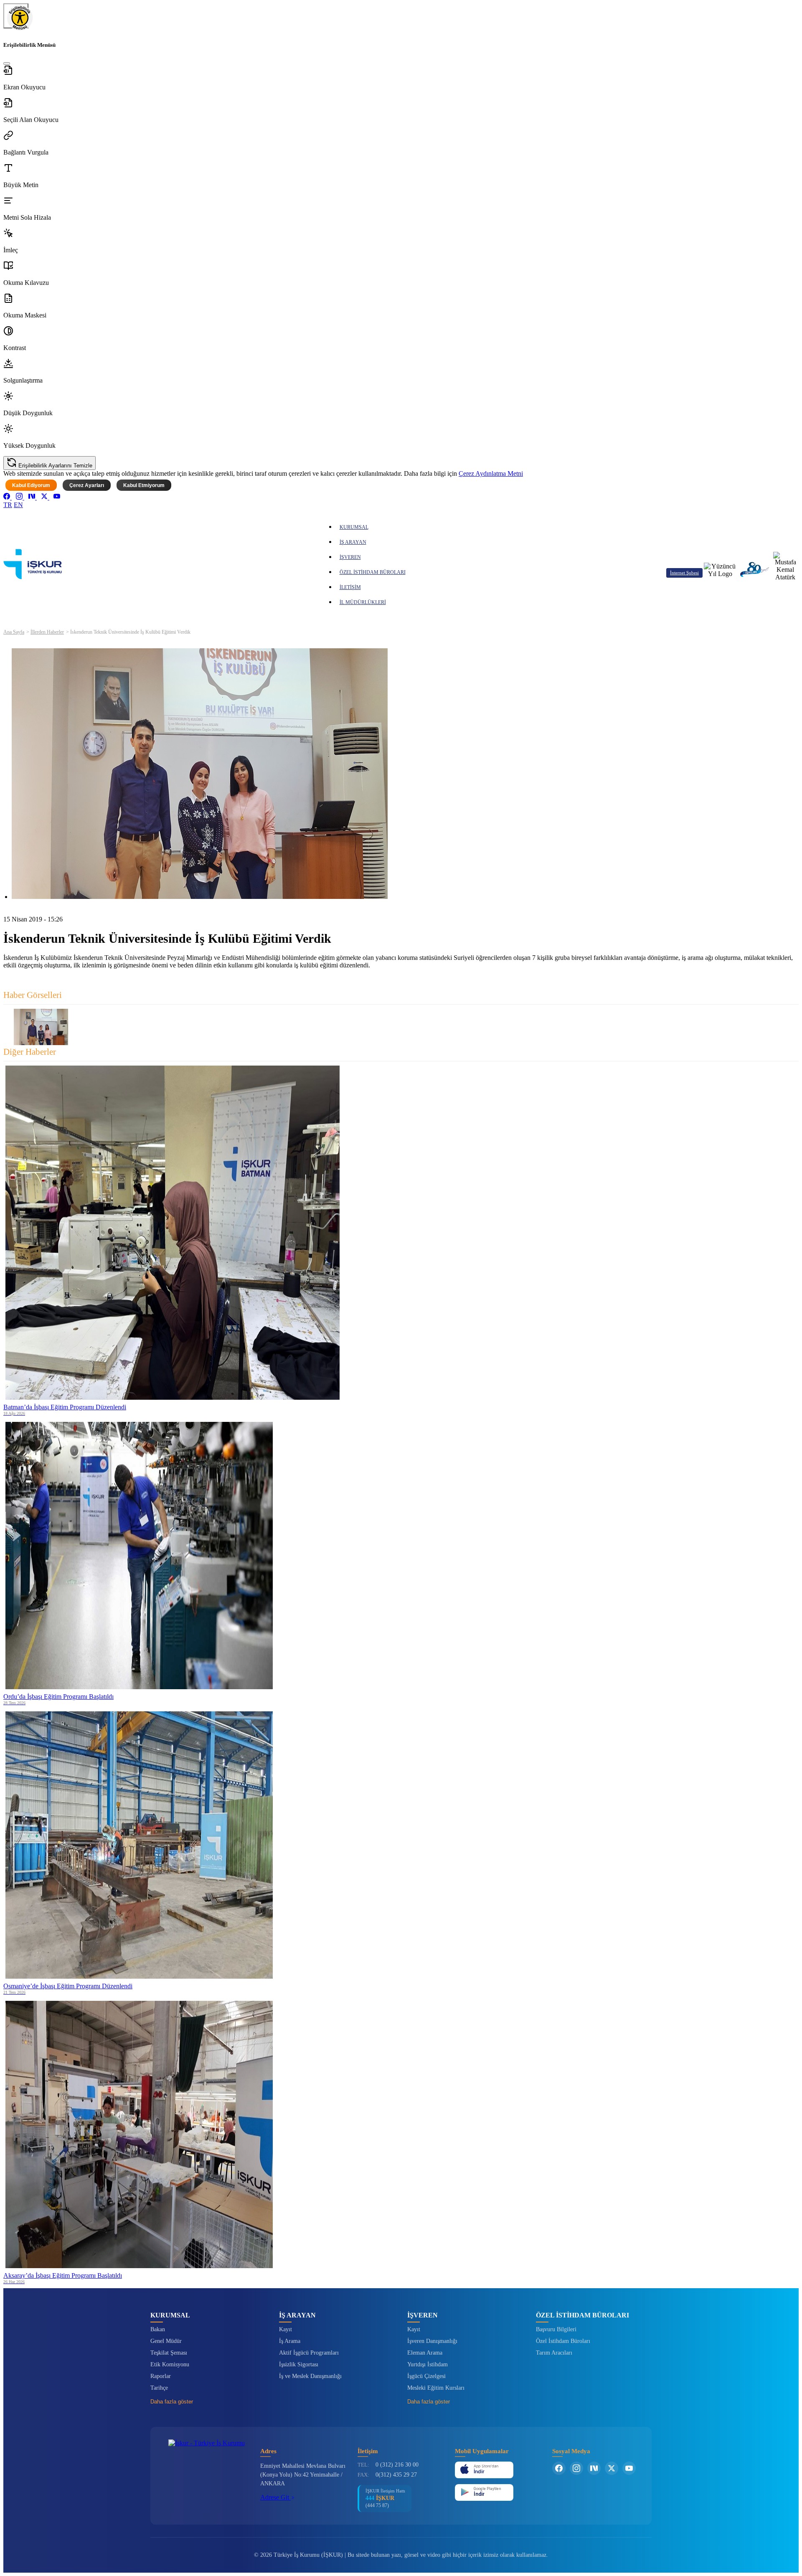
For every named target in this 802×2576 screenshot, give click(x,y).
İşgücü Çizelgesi (426, 2376)
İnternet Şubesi (684, 573)
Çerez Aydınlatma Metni (491, 473)
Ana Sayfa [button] (14, 632)
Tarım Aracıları (554, 2353)
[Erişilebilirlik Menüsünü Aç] (16, 16)
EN (18, 505)
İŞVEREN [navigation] (350, 557)
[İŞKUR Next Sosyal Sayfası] (594, 2468)
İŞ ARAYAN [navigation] (353, 542)
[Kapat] (7, 63)
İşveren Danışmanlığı (432, 2341)
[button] (401, 78)
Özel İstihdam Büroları (563, 2341)
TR (8, 505)
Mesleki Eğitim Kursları (436, 2388)
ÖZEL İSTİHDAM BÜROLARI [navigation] (373, 572)
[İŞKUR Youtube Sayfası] (629, 2468)
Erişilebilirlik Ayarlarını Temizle (55, 466)
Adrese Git (275, 2497)
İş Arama (290, 2341)
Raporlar (161, 2376)
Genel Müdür (166, 2341)
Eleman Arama (425, 2353)
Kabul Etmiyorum (144, 485)
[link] (8, 497)
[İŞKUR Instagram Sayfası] (576, 2468)
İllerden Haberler (47, 632)
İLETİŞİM (350, 587)
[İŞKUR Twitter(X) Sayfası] (612, 2468)
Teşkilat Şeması (169, 2353)
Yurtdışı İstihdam (428, 2364)
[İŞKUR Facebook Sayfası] (559, 2468)
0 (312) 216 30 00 (397, 2465)
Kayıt (286, 2329)
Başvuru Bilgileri (556, 2329)
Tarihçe (159, 2388)
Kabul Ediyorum (31, 485)
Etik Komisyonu (170, 2364)
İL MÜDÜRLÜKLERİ (363, 602)
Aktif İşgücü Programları (309, 2353)
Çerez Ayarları (87, 485)
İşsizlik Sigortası (299, 2364)
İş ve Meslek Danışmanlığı (310, 2376)
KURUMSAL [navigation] (354, 527)
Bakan (158, 2329)
